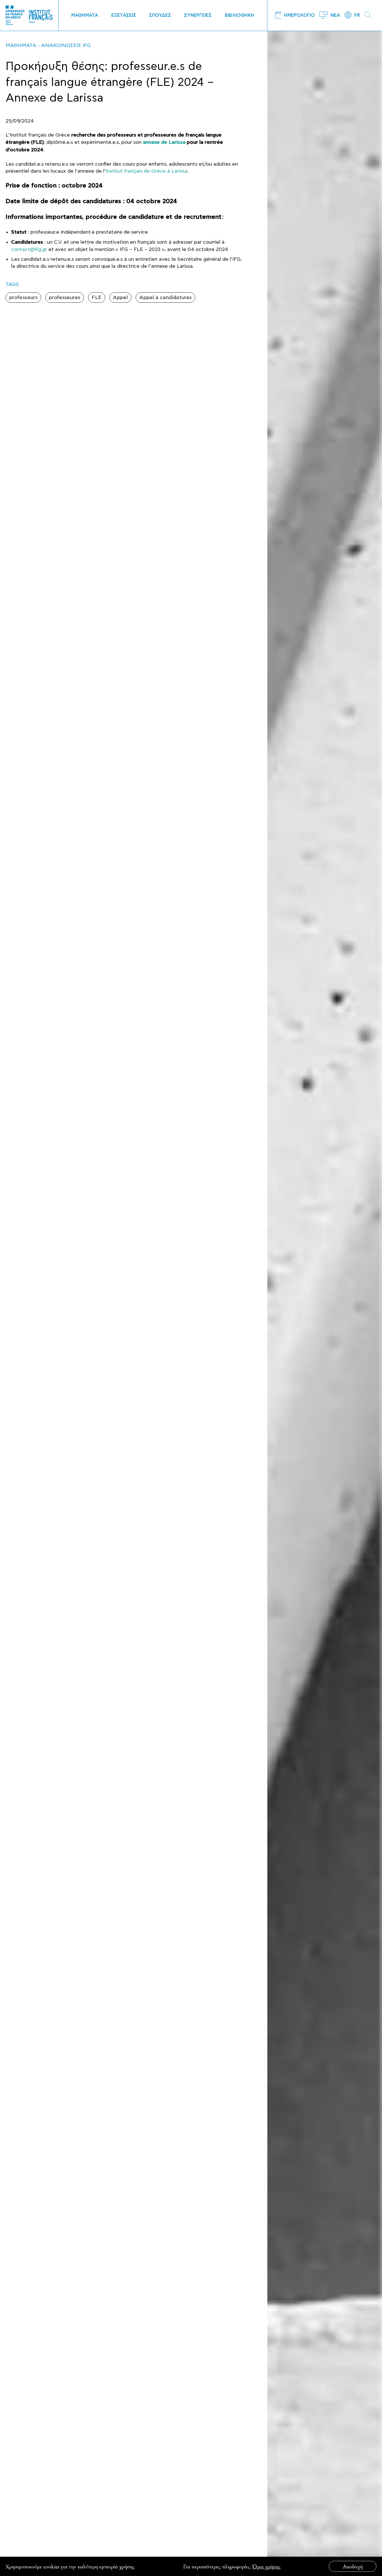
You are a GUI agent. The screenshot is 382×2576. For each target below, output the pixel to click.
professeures (65, 298)
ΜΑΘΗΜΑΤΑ (85, 15)
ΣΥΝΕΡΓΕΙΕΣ (198, 15)
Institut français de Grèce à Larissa (147, 171)
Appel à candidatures (165, 298)
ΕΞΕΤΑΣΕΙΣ (124, 15)
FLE (97, 298)
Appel (120, 298)
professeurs (23, 298)
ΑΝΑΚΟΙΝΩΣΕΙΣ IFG (66, 45)
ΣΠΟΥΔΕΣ (160, 15)
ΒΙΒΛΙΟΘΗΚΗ (240, 15)
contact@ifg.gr (29, 249)
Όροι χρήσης (266, 2566)
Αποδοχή (353, 2566)
